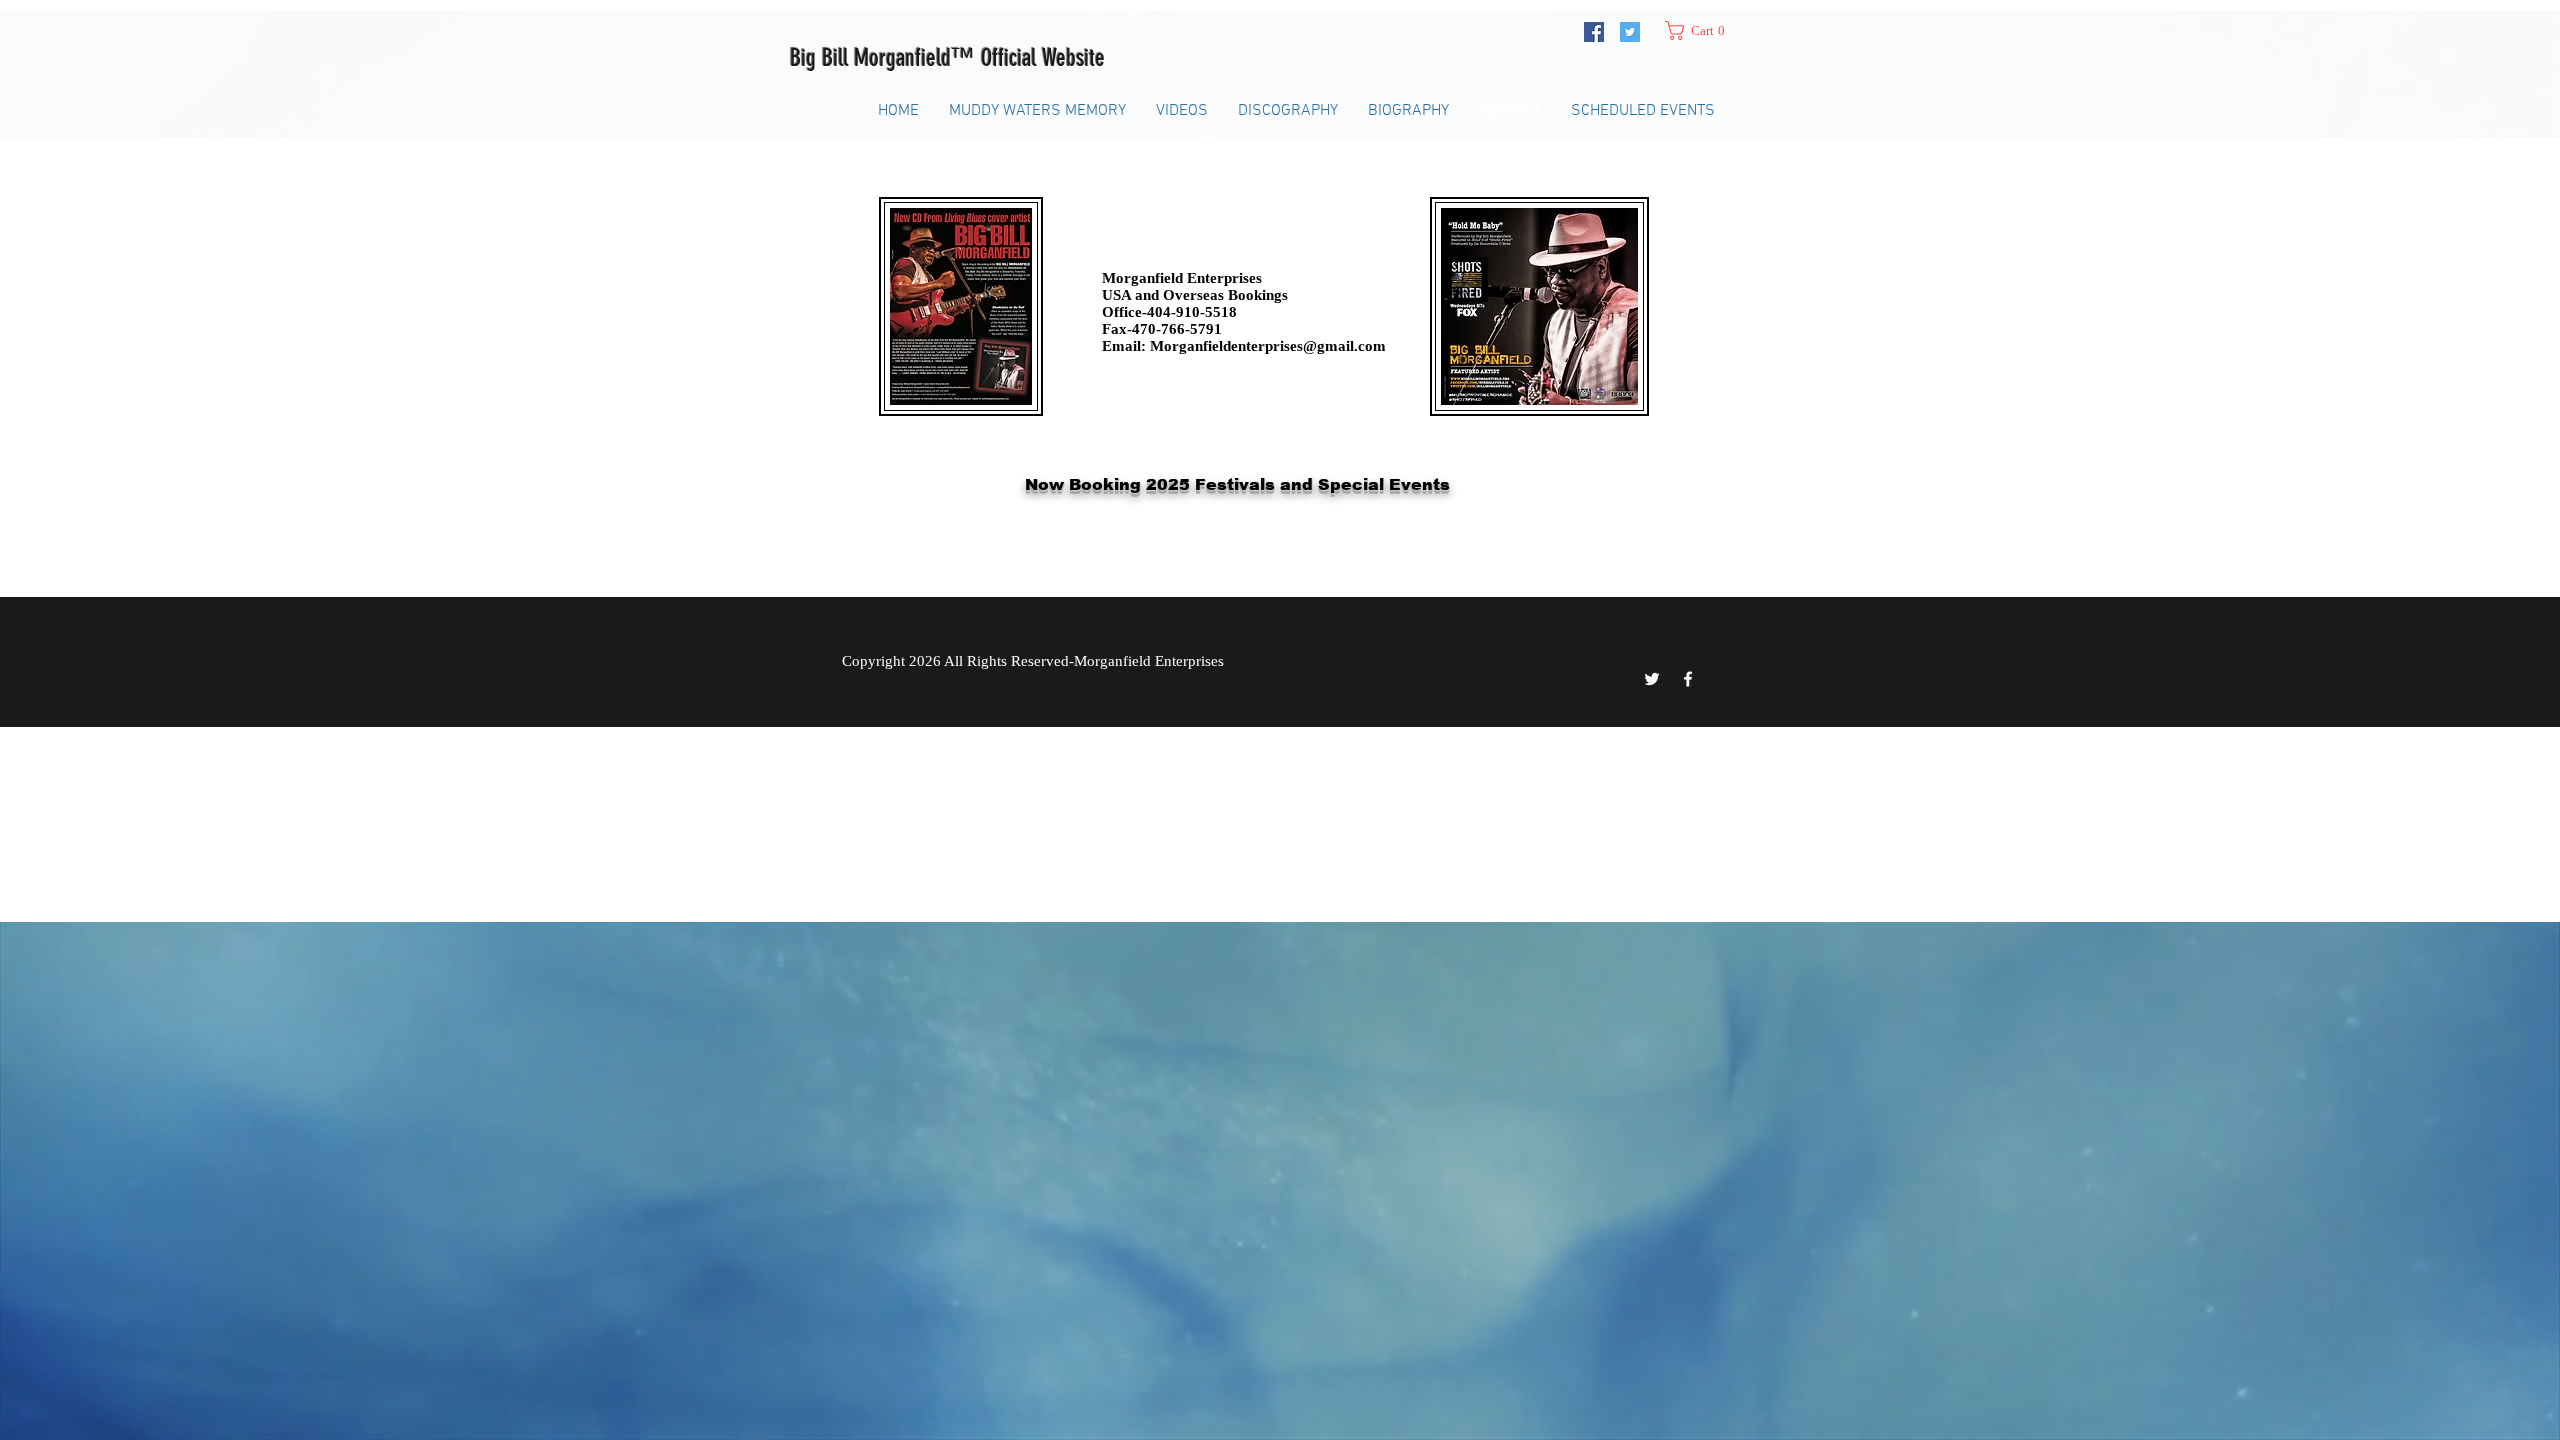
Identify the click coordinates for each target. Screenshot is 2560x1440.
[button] (1703, 30)
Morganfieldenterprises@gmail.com (1268, 346)
